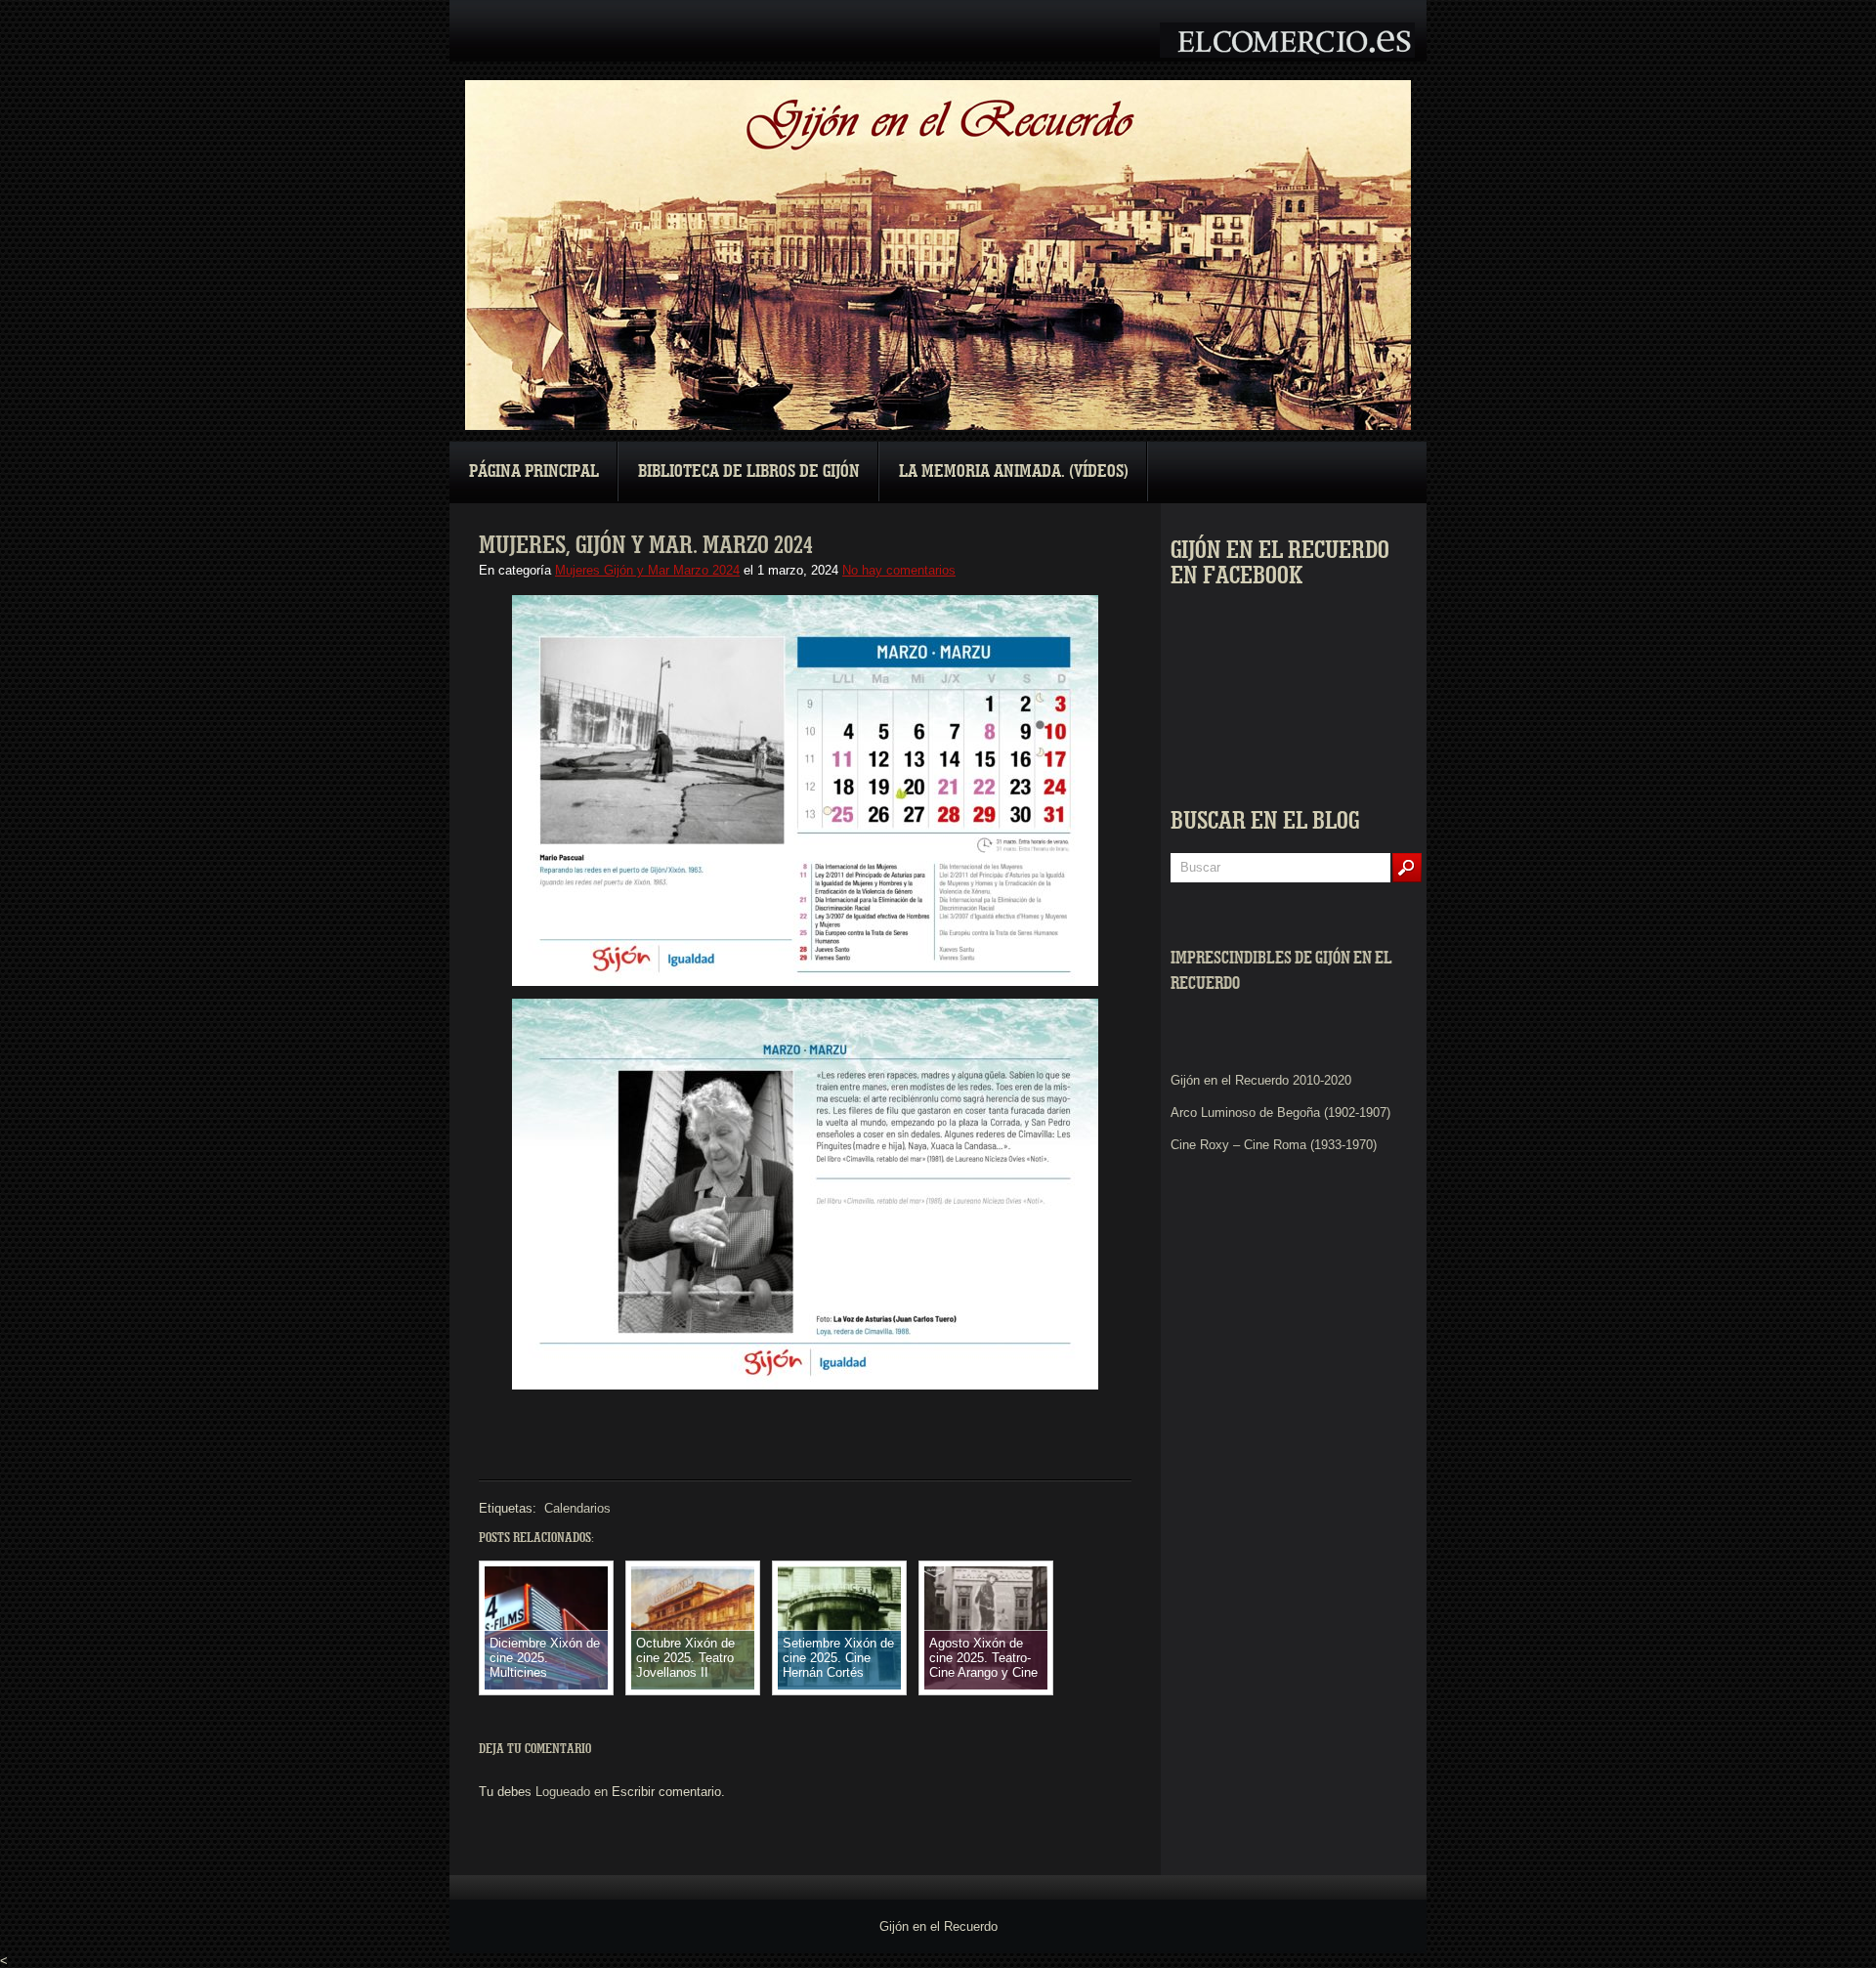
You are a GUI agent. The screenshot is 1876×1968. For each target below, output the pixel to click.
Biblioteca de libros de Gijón (749, 471)
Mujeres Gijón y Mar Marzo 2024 (647, 570)
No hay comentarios (899, 570)
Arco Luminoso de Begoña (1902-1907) (1280, 1112)
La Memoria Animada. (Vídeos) (1014, 471)
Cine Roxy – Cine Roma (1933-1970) (1274, 1145)
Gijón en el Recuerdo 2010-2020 (1261, 1080)
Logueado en (572, 1792)
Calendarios (577, 1508)
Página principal (534, 471)
